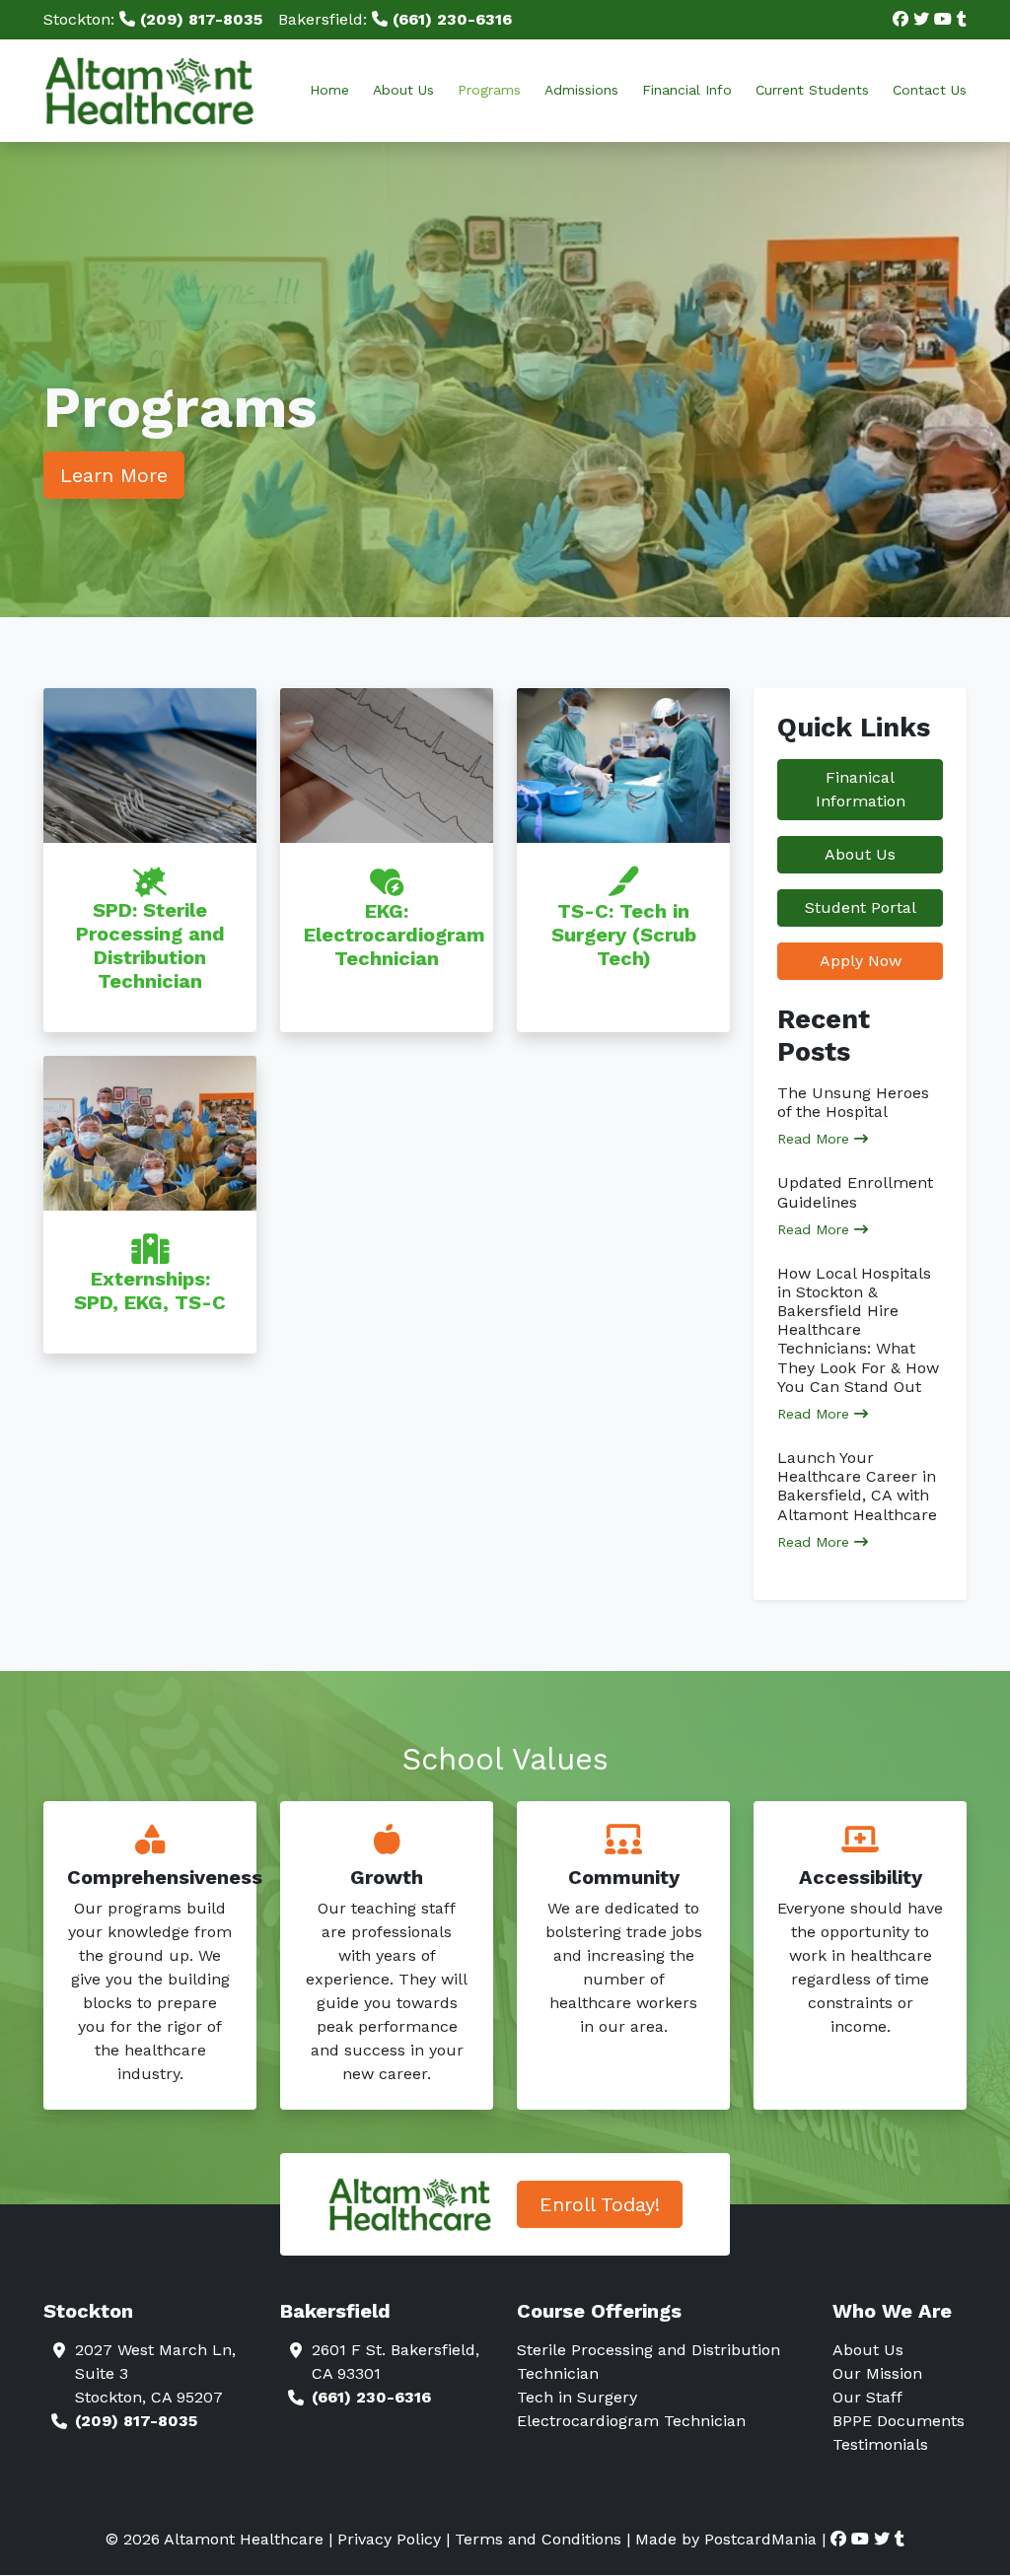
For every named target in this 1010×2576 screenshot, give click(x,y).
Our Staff (867, 2397)
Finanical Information (861, 789)
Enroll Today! (600, 2204)
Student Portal (861, 907)
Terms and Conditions (538, 2539)
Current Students (812, 90)
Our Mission (877, 2373)
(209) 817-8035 (136, 2421)
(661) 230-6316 (371, 2397)
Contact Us (930, 90)
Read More (816, 1139)
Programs (489, 90)
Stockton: (153, 19)
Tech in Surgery (577, 2397)
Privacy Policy (389, 2539)
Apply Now (861, 961)
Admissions (581, 90)
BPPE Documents (899, 2421)
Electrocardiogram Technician (631, 2421)
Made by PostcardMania (726, 2539)
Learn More (114, 475)
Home (329, 90)
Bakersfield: (395, 19)
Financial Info (687, 90)
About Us (403, 90)
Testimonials (880, 2444)
